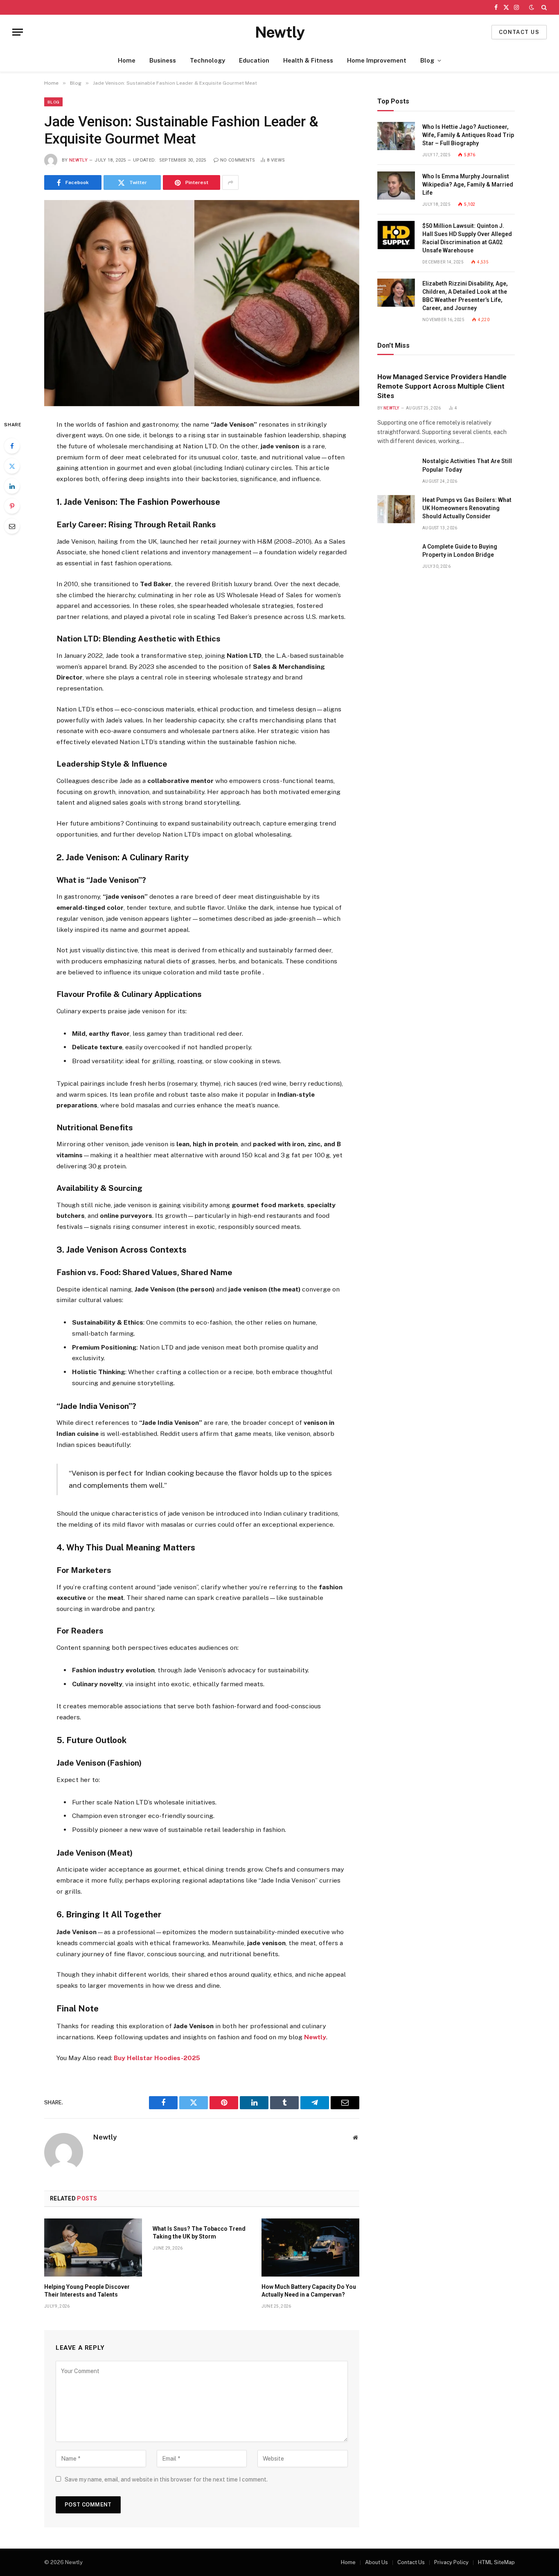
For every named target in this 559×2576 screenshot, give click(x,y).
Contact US (519, 32)
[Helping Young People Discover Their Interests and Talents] (93, 2248)
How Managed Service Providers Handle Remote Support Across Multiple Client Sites (442, 386)
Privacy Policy (451, 2562)
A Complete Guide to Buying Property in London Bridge (460, 551)
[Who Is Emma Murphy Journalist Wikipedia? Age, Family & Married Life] (396, 186)
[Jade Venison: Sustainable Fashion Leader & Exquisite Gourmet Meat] (202, 303)
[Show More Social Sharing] (230, 182)
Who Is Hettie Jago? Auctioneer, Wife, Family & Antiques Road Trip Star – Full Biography (468, 135)
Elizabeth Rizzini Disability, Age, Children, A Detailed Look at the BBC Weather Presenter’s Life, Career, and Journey (465, 296)
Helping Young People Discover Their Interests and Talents (87, 2291)
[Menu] (18, 32)
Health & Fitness (308, 60)
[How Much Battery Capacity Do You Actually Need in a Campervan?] (310, 2248)
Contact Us (411, 2562)
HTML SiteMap (496, 2562)
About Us (376, 2562)
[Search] (543, 7)
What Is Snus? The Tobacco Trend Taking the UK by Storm (199, 2233)
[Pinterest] (12, 506)
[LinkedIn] (12, 486)
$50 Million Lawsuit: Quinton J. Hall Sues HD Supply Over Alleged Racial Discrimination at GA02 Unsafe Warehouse (467, 238)
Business (163, 60)
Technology (207, 60)
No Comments (238, 160)
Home (127, 60)
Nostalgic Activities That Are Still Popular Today (467, 465)
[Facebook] (12, 446)
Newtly (78, 160)
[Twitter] (12, 466)
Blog (427, 60)
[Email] (12, 526)
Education (254, 60)
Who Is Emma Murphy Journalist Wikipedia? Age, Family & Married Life (468, 184)
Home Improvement (377, 60)
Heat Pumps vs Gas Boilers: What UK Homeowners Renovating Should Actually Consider (467, 508)
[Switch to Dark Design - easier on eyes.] (532, 7)
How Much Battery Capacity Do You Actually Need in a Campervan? (309, 2291)
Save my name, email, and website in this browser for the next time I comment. (166, 2479)
